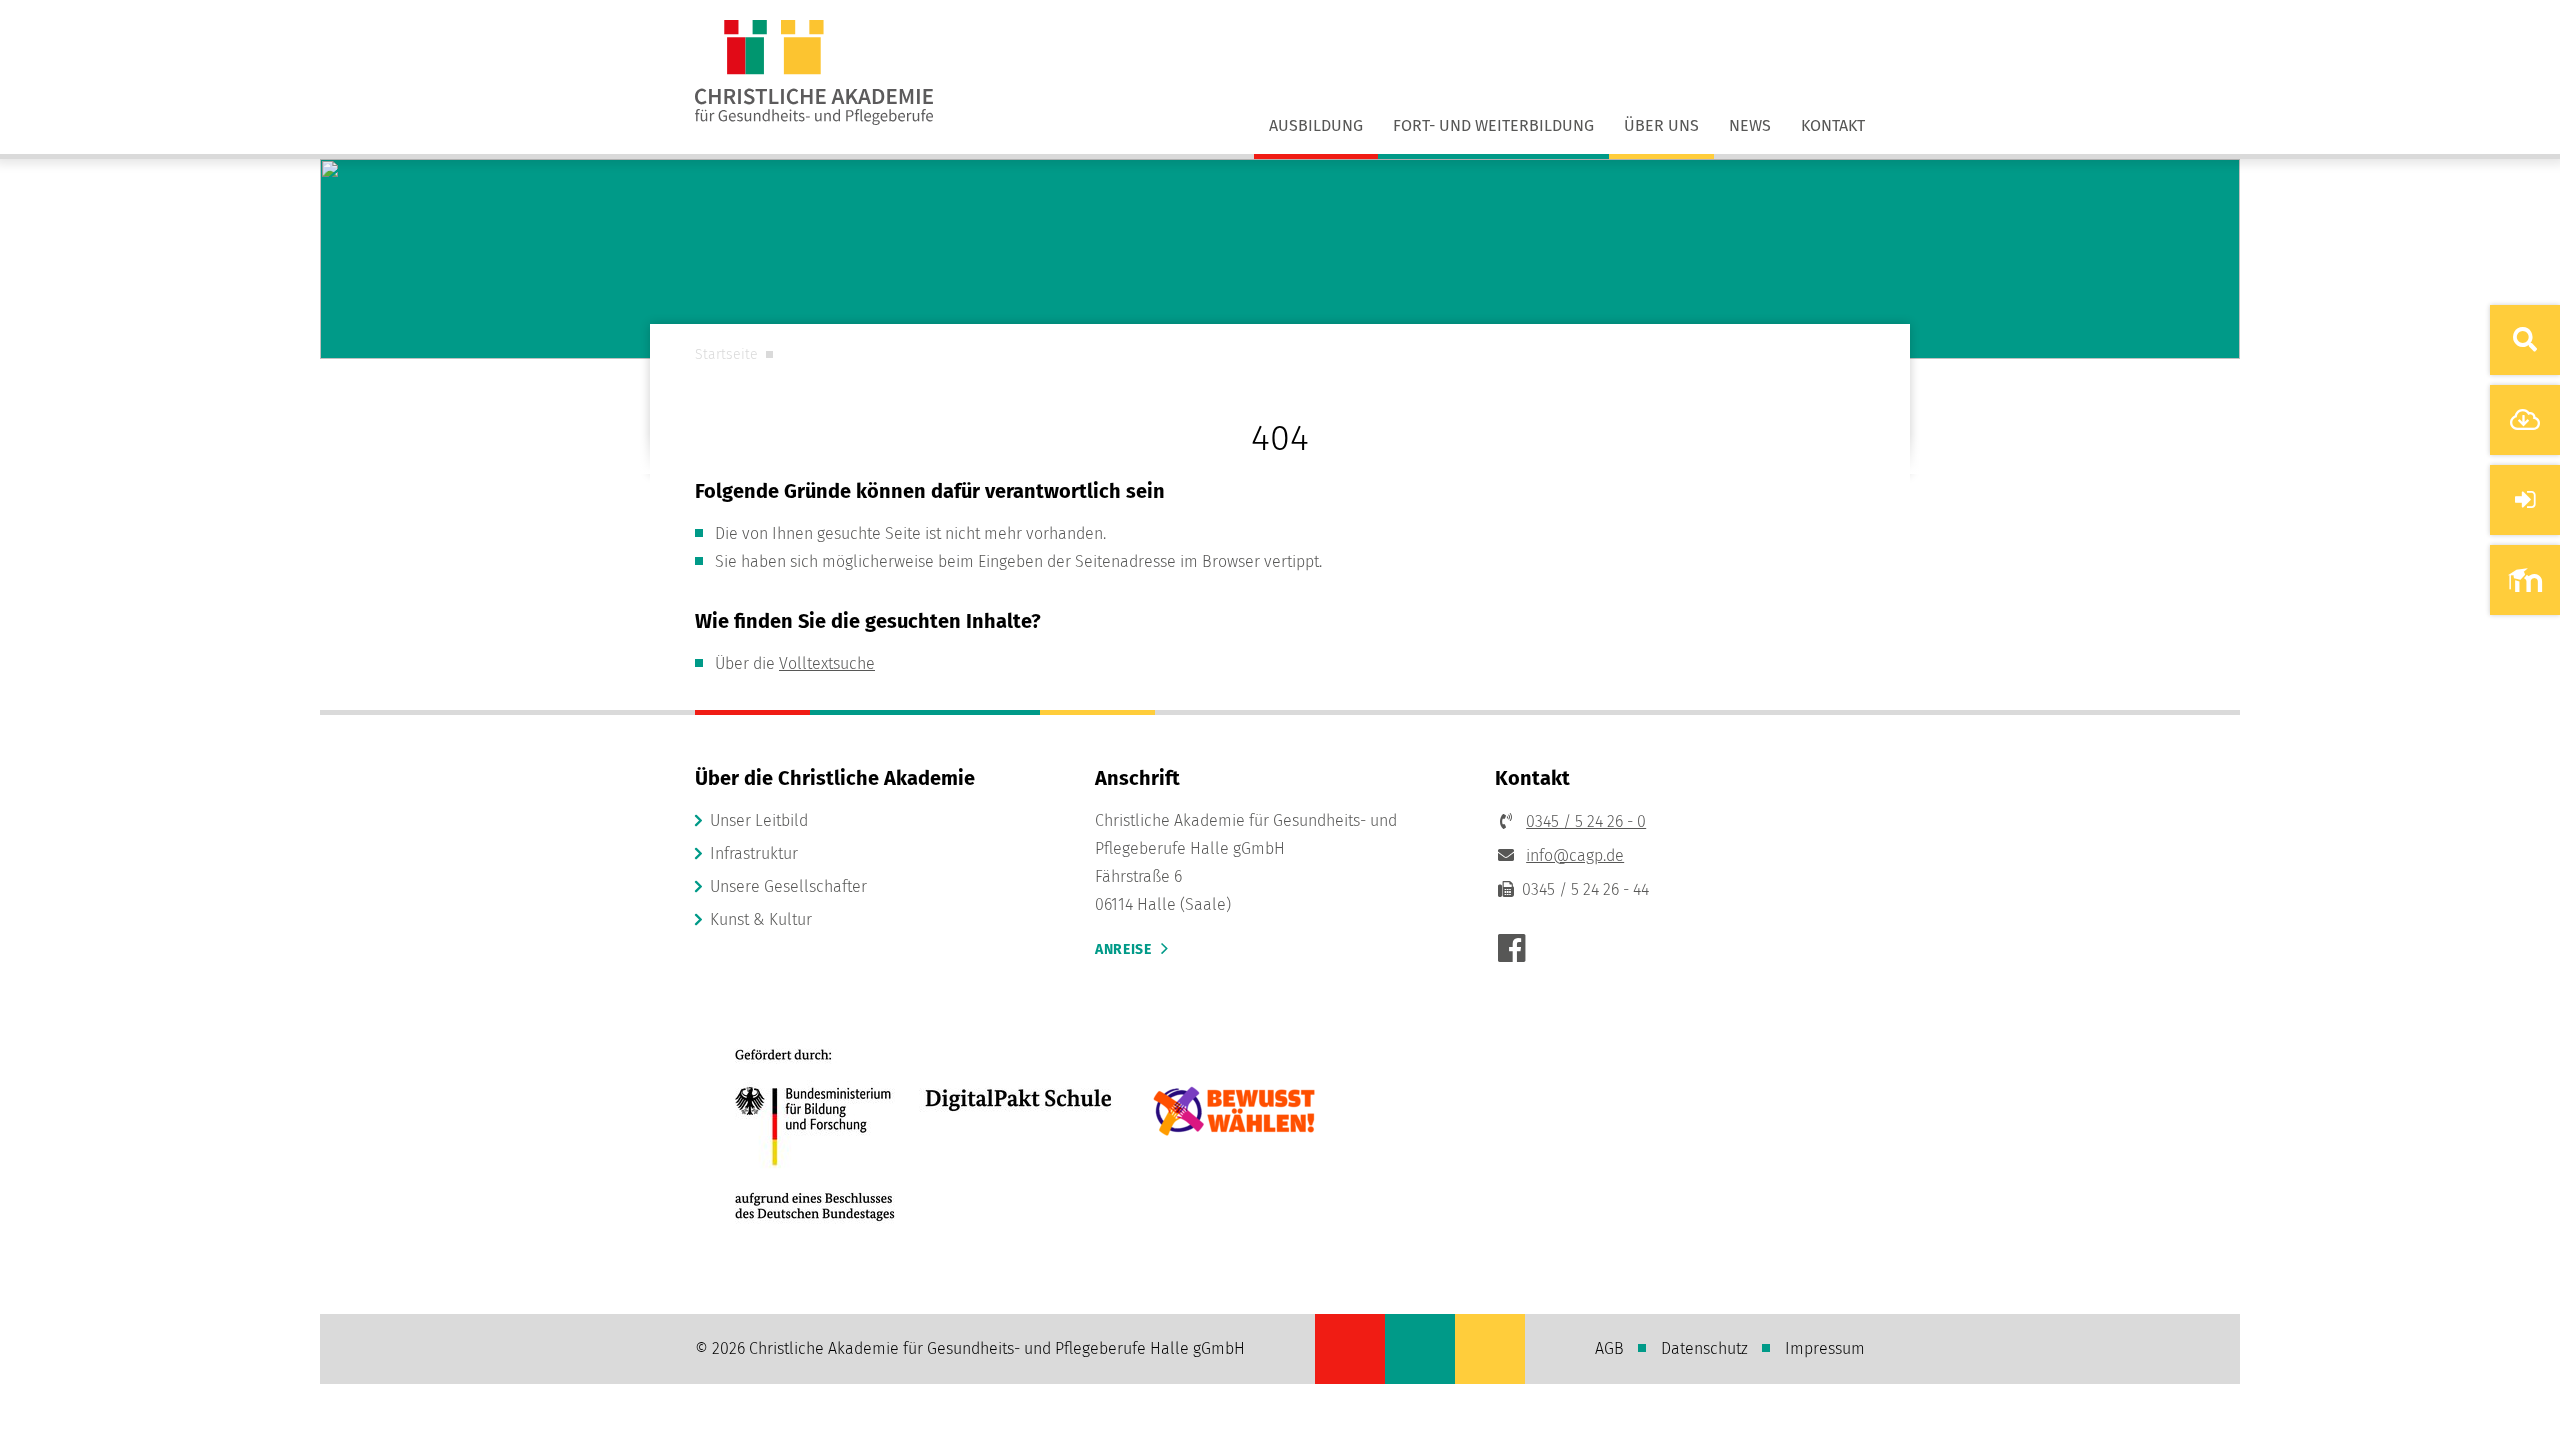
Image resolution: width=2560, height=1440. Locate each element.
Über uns (1661, 125)
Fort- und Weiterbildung (1493, 125)
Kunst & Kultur (761, 919)
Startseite (726, 354)
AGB (1609, 1348)
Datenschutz (1704, 1348)
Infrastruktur (754, 853)
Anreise (1123, 949)
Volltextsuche (827, 663)
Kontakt (1833, 125)
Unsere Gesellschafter (788, 886)
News (1750, 125)
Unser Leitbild (759, 820)
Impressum (1825, 1348)
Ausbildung (1316, 125)
